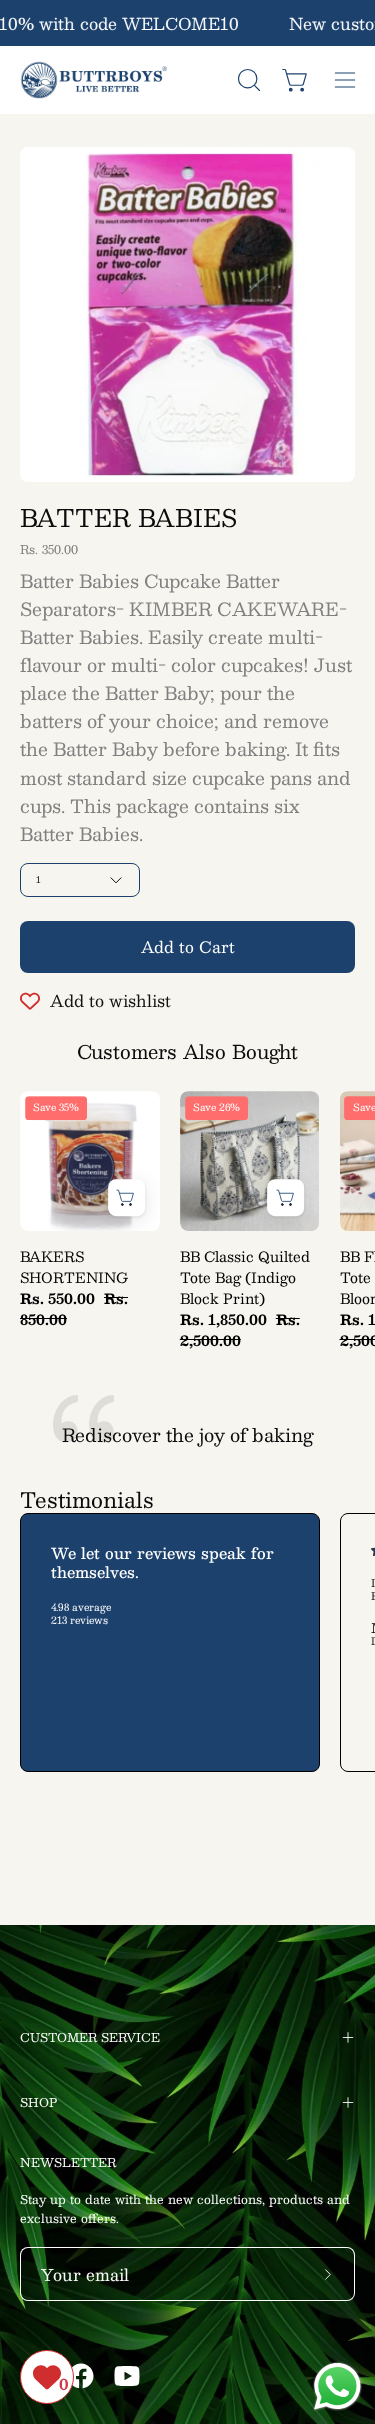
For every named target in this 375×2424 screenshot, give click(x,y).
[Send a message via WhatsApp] (337, 2386)
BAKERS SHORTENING (74, 1267)
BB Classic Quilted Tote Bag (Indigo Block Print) (245, 1277)
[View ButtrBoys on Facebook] (81, 2376)
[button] (247, 80)
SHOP (38, 2102)
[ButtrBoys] (95, 80)
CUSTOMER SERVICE (90, 2037)
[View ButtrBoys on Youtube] (127, 2376)
